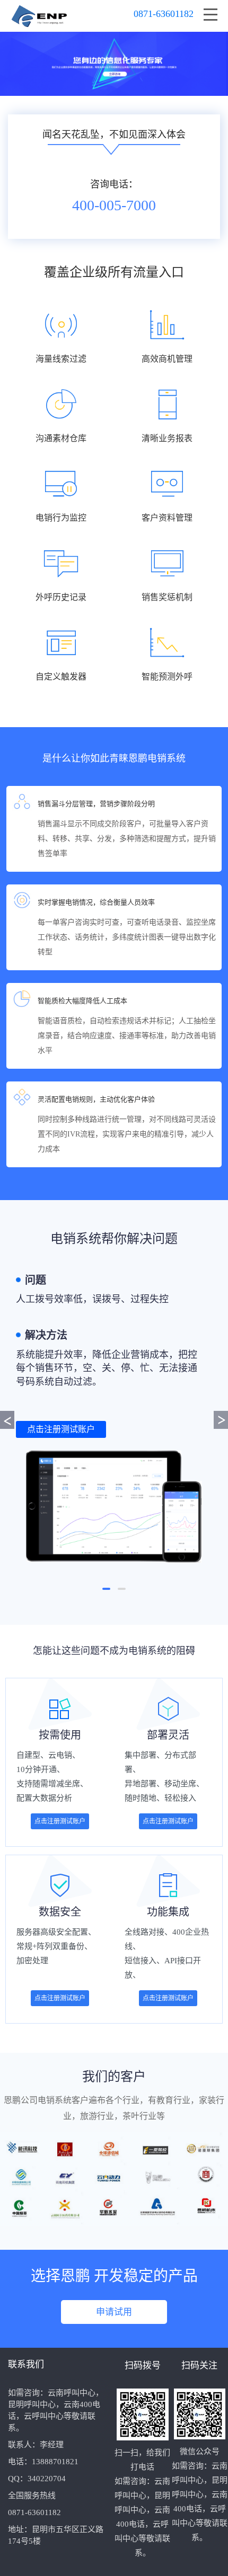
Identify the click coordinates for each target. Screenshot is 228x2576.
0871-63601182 (164, 14)
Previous (7, 1420)
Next (221, 1420)
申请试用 (114, 2312)
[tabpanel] (114, 1418)
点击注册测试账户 (61, 1429)
